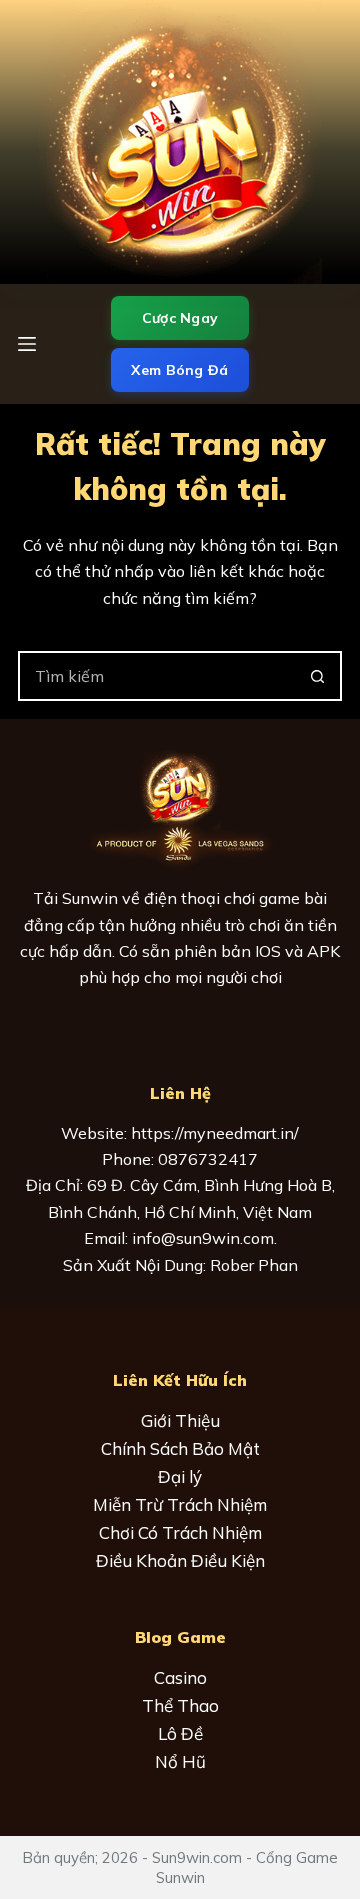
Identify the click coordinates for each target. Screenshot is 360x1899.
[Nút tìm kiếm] (317, 676)
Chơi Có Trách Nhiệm (180, 1532)
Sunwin (90, 898)
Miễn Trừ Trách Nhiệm (180, 1504)
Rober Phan (254, 1265)
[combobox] (157, 676)
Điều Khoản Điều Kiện (180, 1560)
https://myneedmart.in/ (215, 1133)
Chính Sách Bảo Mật (180, 1448)
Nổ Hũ (180, 1761)
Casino (180, 1677)
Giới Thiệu (180, 1420)
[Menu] (27, 344)
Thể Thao (180, 1705)
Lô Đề (180, 1733)
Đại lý (180, 1476)
